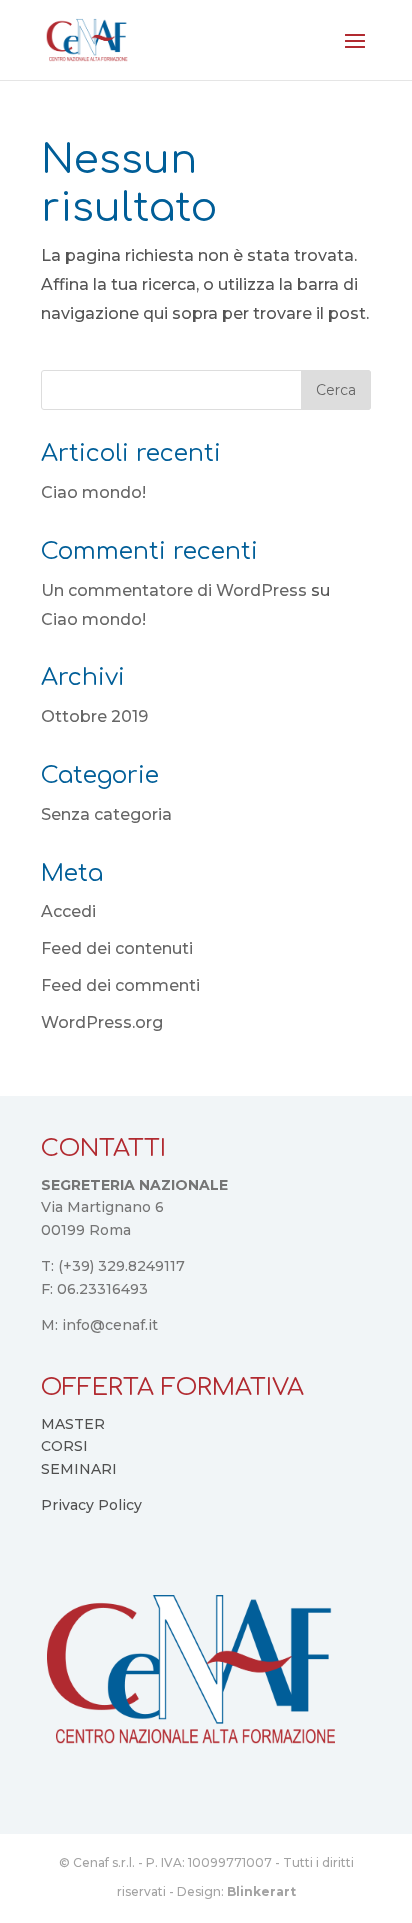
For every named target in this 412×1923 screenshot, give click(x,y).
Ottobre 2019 (94, 716)
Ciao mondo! (93, 492)
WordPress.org (102, 1022)
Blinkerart (261, 1891)
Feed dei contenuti (117, 948)
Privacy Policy (91, 1505)
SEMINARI (79, 1469)
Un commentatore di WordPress (174, 590)
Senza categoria (106, 814)
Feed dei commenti (120, 985)
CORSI (64, 1446)
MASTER (73, 1424)
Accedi (68, 911)
